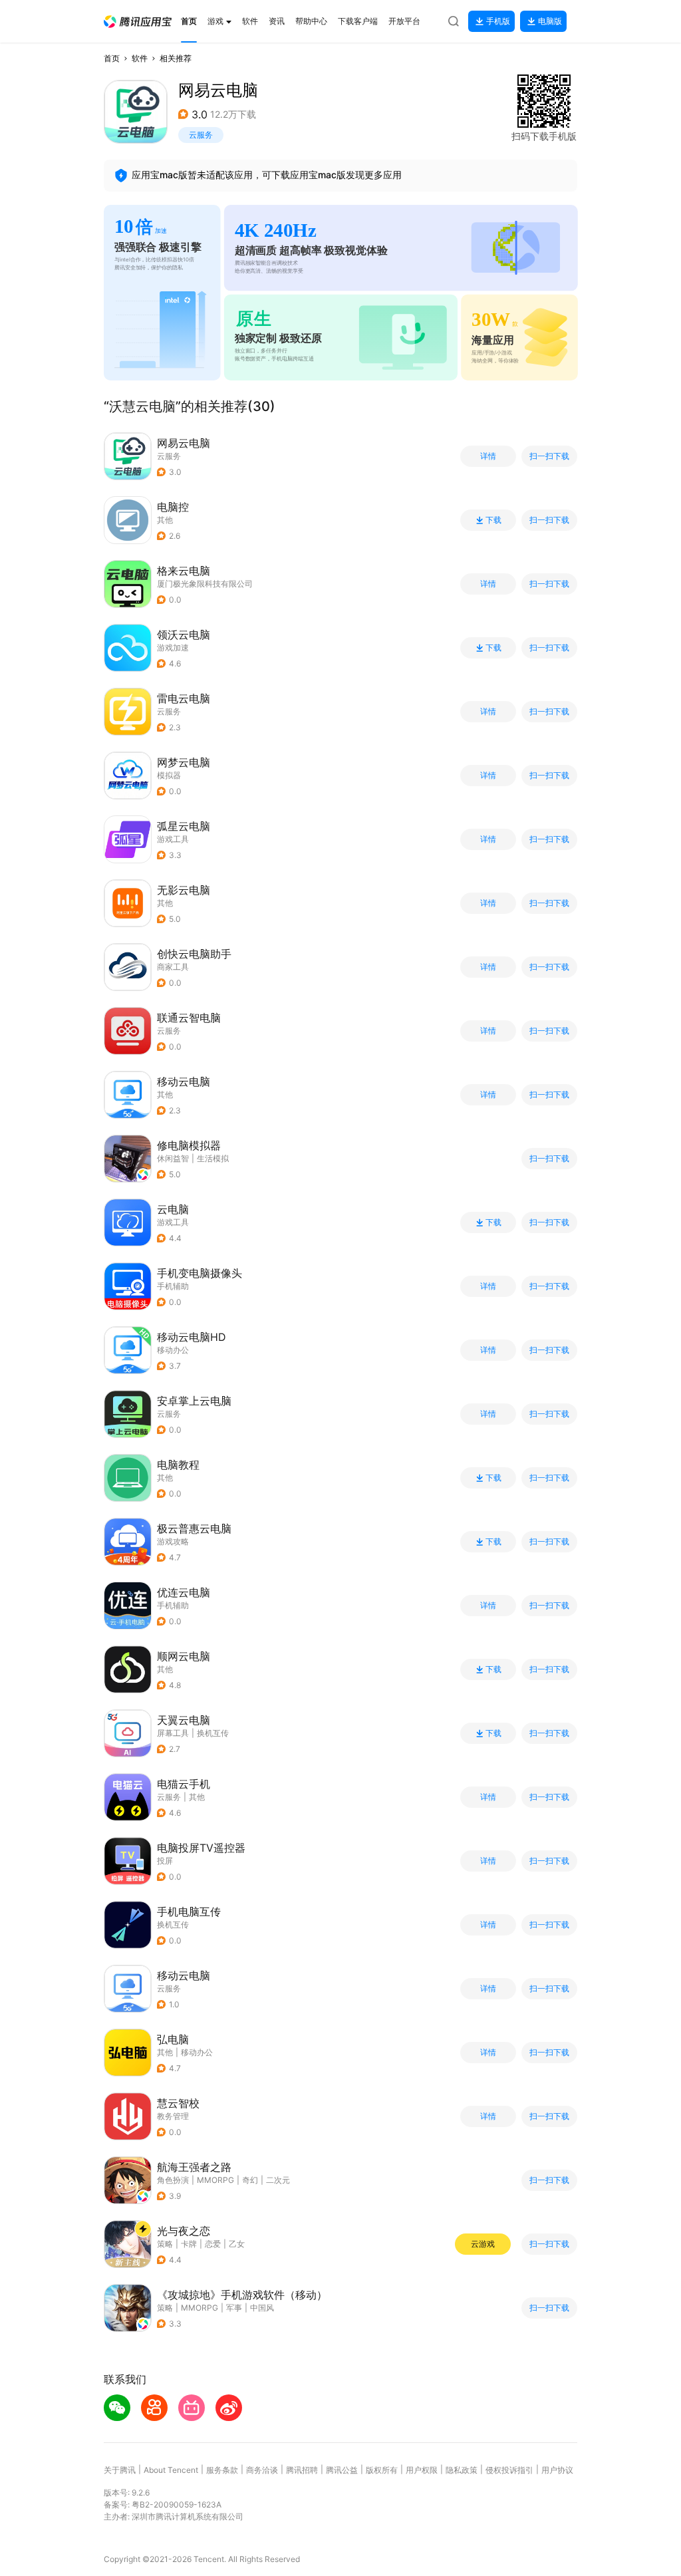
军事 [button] (234, 2308)
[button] (138, 22)
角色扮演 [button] (173, 2180)
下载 (493, 520)
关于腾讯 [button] (120, 2470)
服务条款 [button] (222, 2470)
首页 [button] (112, 58)
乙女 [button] (237, 2244)
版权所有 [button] (382, 2470)
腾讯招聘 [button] (302, 2470)
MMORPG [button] (215, 2180)
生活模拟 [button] (213, 1158)
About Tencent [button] (171, 2470)
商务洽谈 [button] (262, 2470)
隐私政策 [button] (462, 2470)
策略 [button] (165, 2244)
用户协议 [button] (557, 2470)
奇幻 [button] (250, 2180)
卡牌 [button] (189, 2244)
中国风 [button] (262, 2308)
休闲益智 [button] (173, 1158)
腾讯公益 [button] (342, 2470)
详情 (488, 456)
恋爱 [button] (213, 2244)
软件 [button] (140, 58)
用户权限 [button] (422, 2470)
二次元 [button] (278, 2180)
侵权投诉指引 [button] (509, 2470)
